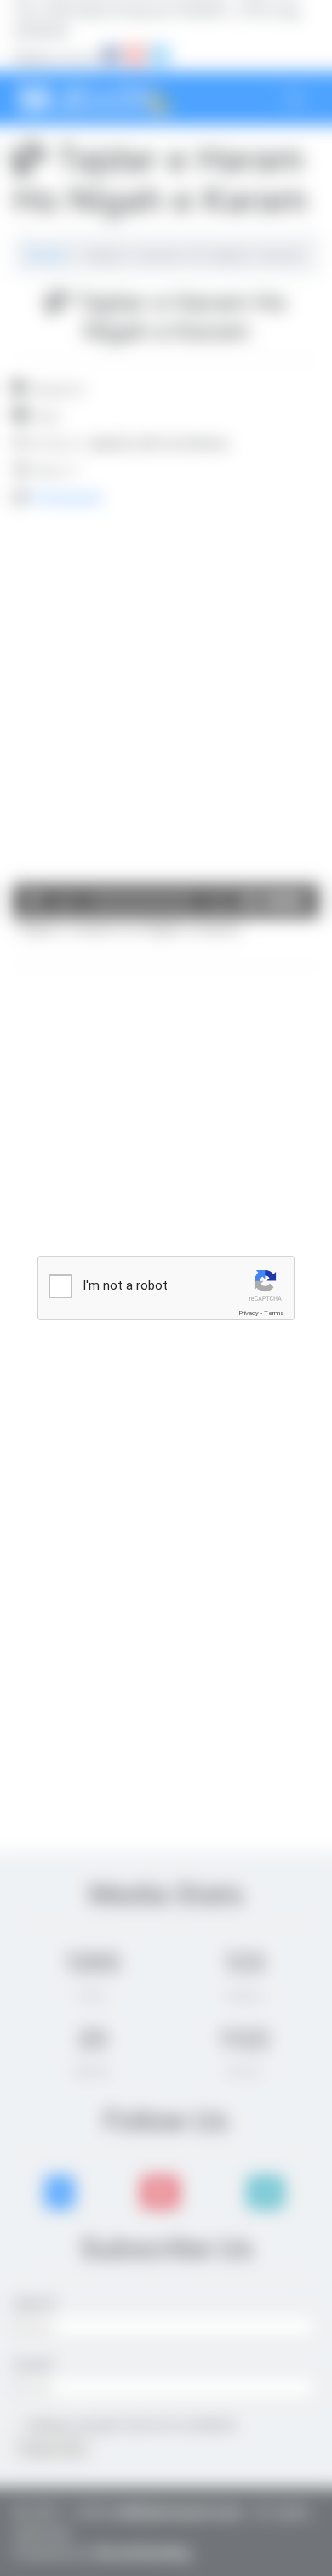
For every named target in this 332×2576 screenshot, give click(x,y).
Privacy (249, 1313)
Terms (274, 1313)
